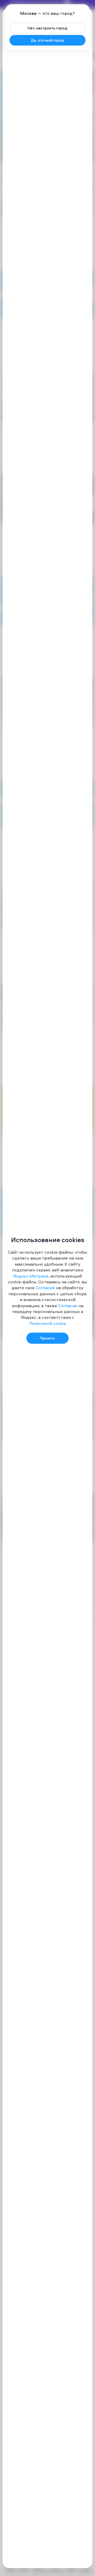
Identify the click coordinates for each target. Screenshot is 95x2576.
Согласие (45, 1288)
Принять (47, 1338)
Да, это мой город (47, 40)
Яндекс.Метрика (31, 1276)
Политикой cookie (47, 1323)
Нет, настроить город (47, 28)
